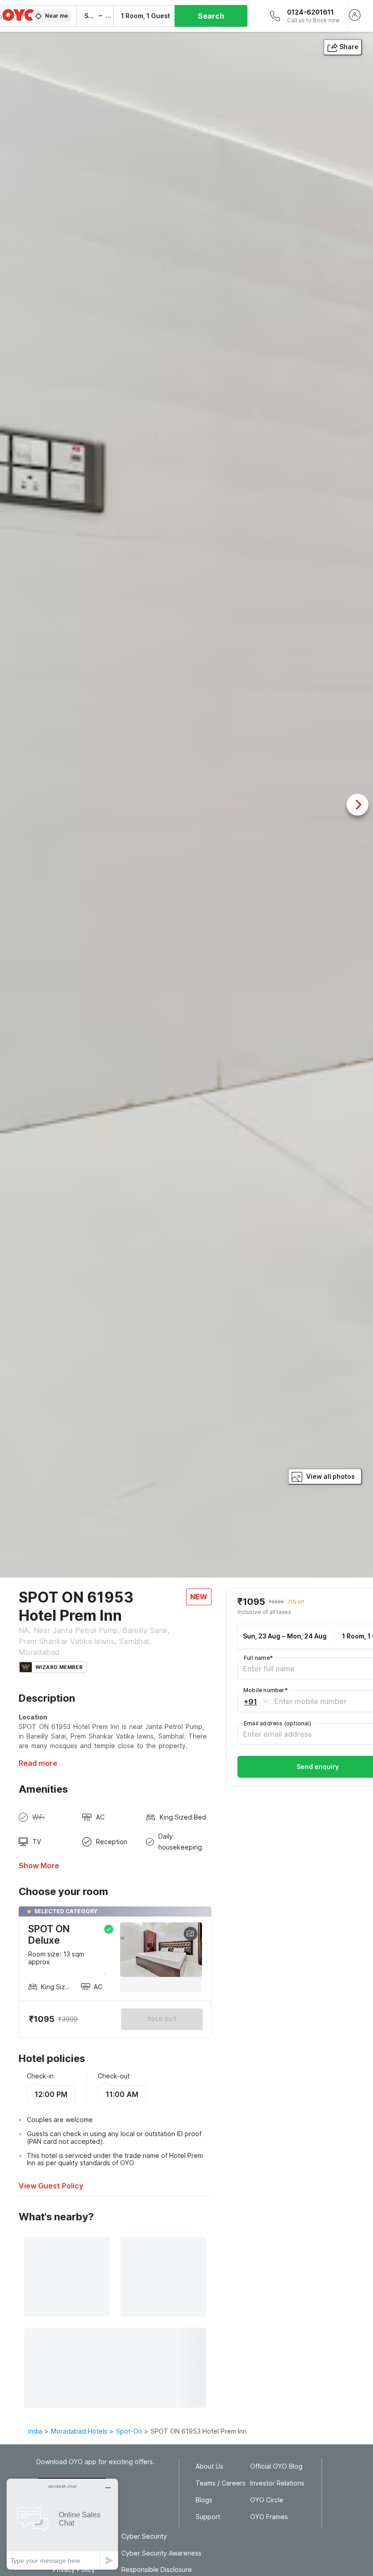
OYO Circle (267, 2500)
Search (211, 16)
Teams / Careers (221, 2483)
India (35, 2431)
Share (349, 47)
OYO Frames (269, 2517)
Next (358, 805)
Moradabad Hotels (79, 2431)
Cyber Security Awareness (161, 2553)
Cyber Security (144, 2536)
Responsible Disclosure (157, 2570)
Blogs (204, 2500)
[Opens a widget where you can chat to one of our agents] (62, 2524)
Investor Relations (277, 2483)
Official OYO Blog (276, 2466)
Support (208, 2517)
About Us (209, 2466)
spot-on (129, 2431)
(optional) (277, 1723)
